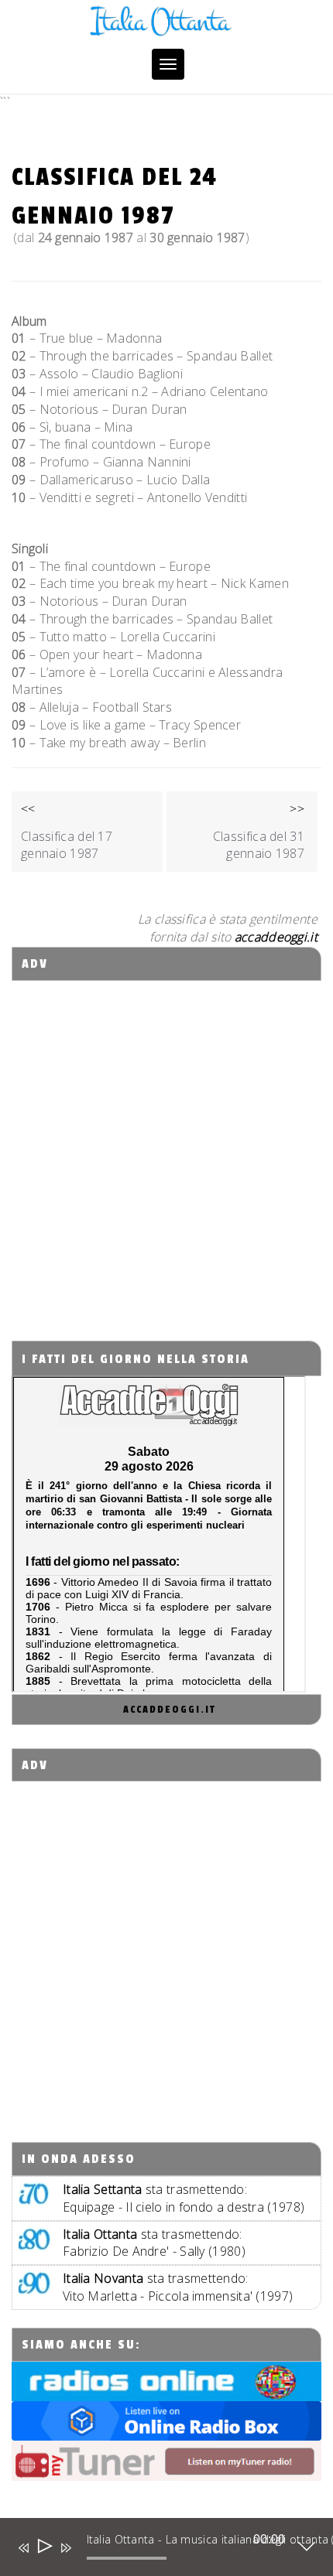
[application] (155, 2550)
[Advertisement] (166, 1147)
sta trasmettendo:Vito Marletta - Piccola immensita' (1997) (178, 2287)
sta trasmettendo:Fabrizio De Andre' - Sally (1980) (154, 2243)
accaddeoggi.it (170, 1710)
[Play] (44, 2548)
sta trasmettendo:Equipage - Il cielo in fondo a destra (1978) (184, 2198)
